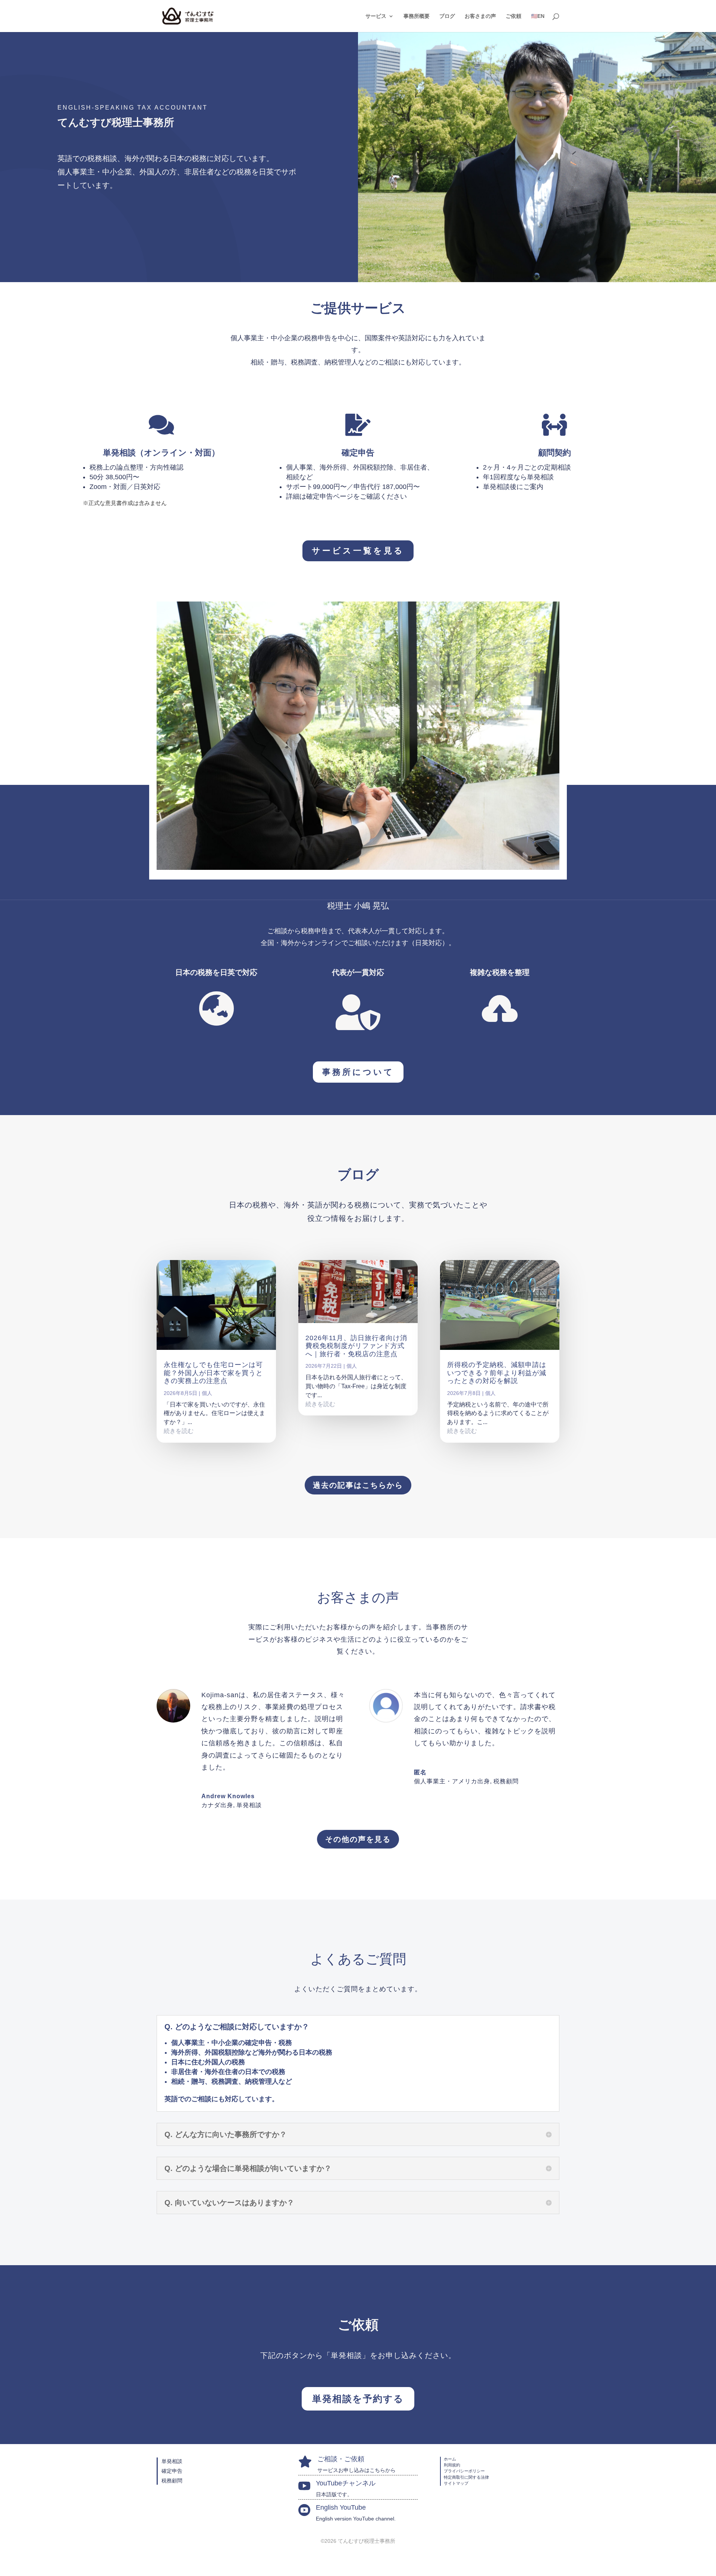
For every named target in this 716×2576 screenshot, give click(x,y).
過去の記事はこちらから (358, 1485)
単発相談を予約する (358, 2399)
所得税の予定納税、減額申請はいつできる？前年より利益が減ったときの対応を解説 (497, 1373)
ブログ (447, 16)
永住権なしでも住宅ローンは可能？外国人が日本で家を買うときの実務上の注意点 (213, 1373)
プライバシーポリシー (464, 2471)
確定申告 (358, 453)
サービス (376, 16)
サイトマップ (456, 2483)
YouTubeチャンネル (346, 2483)
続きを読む (179, 1431)
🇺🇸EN (538, 16)
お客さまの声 (480, 16)
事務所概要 (417, 16)
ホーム (450, 2459)
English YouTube (341, 2507)
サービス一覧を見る (358, 551)
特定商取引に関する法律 (466, 2477)
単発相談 (249, 1805)
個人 (207, 1393)
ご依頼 (514, 16)
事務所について (358, 1072)
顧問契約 (555, 453)
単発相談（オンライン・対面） (161, 453)
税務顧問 (172, 2481)
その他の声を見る (358, 1839)
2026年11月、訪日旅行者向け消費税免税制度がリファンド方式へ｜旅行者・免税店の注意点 (356, 1346)
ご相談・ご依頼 (341, 2459)
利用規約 (452, 2465)
